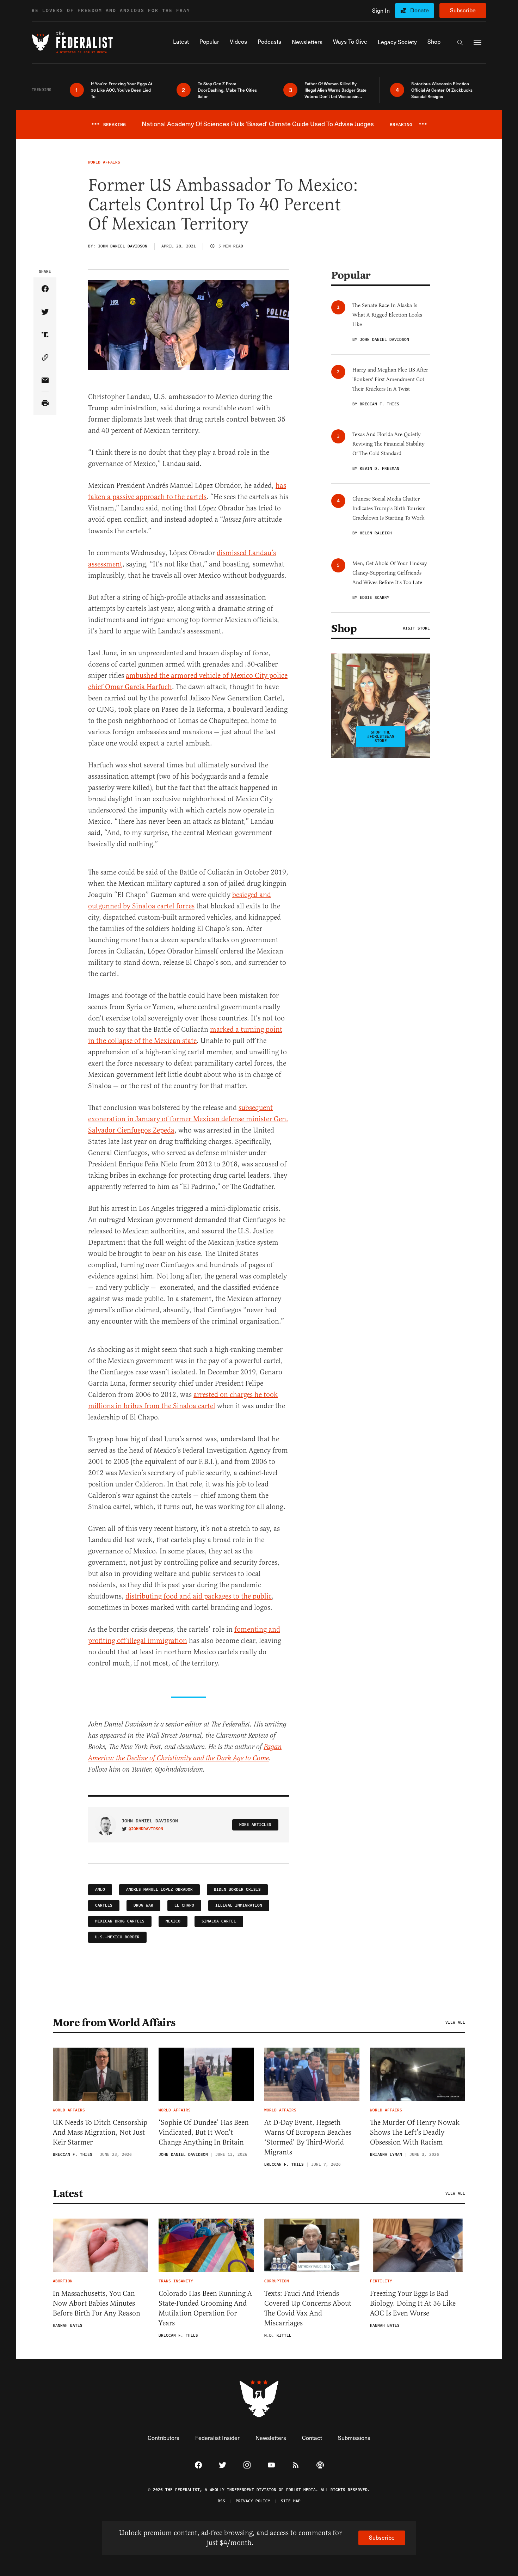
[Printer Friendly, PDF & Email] (45, 403)
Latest (68, 2194)
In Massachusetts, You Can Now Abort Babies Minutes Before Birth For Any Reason (97, 2303)
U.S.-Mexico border (117, 1937)
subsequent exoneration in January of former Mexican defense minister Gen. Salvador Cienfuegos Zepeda (188, 1119)
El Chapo (184, 1905)
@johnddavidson (146, 1829)
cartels (104, 1905)
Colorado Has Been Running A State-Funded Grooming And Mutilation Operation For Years (205, 2308)
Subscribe (463, 10)
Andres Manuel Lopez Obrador (159, 1890)
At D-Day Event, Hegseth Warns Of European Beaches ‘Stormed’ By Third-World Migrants (308, 2137)
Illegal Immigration (239, 1905)
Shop (344, 628)
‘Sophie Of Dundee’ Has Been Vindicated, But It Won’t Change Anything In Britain (204, 2132)
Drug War (143, 1905)
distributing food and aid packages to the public (199, 1596)
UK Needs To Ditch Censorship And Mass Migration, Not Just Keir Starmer (100, 2132)
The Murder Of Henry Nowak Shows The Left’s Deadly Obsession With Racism (415, 2132)
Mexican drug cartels (120, 1921)
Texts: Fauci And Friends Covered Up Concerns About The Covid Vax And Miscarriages (308, 2308)
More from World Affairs (114, 2023)
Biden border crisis (237, 1890)
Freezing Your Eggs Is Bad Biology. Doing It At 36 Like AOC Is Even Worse (413, 2303)
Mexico (173, 1921)
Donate (420, 10)
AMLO (100, 1890)
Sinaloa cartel (219, 1921)
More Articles (255, 1825)
